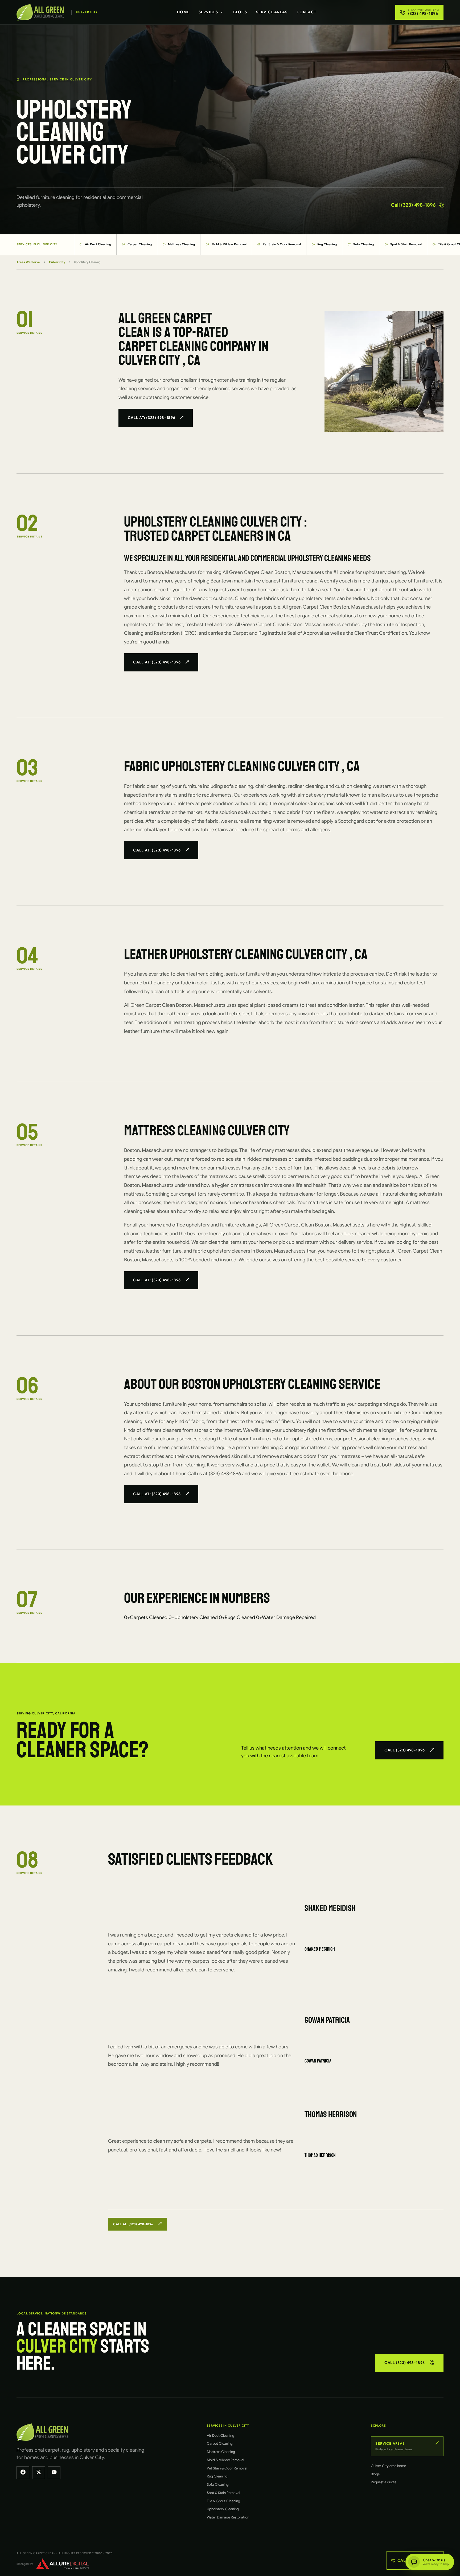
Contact (306, 12)
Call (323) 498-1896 (413, 205)
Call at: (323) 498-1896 (152, 418)
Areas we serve (28, 262)
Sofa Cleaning (361, 244)
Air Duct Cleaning (95, 244)
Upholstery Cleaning (223, 2509)
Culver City (57, 262)
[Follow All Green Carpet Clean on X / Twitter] (39, 2473)
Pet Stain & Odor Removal (279, 244)
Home (183, 12)
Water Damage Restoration (228, 2517)
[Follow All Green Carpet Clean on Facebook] (23, 2473)
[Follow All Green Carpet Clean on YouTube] (54, 2473)
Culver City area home (388, 2466)
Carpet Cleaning (137, 244)
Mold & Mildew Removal (226, 244)
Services (208, 12)
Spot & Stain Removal (403, 244)
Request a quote (384, 2482)
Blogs (240, 12)
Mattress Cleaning (179, 244)
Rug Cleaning (324, 244)
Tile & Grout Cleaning (223, 2501)
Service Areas (272, 12)
